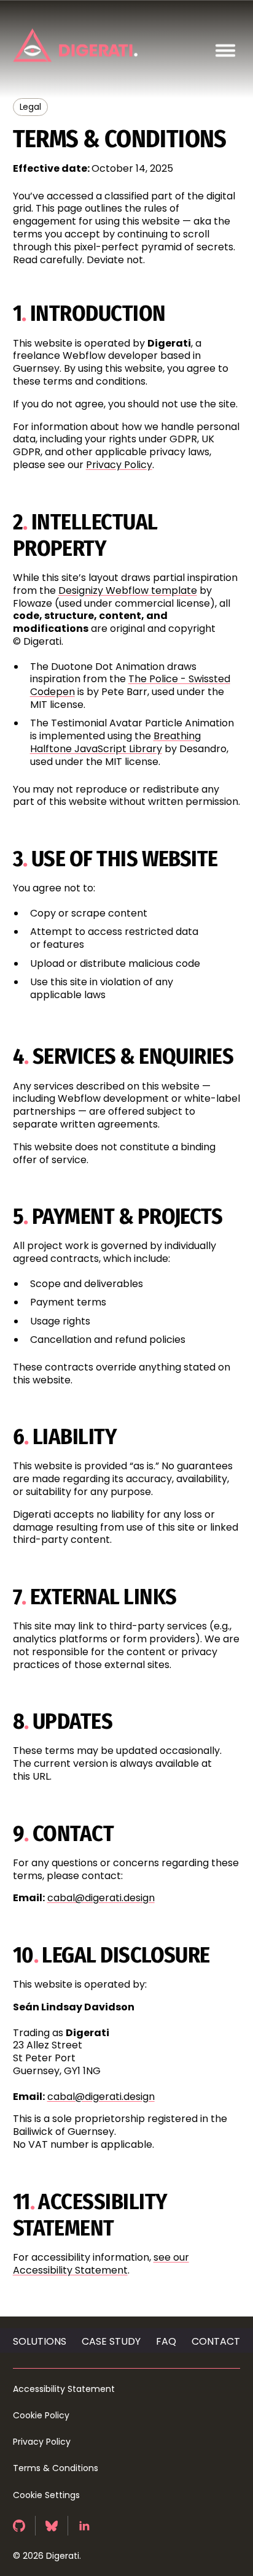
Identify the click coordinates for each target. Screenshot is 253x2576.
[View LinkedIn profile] (84, 2526)
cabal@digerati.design (101, 1898)
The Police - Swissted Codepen (130, 685)
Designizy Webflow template (128, 590)
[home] (76, 45)
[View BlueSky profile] (52, 2526)
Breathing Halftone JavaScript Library (115, 742)
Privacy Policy (119, 465)
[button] (225, 51)
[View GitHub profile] (19, 2526)
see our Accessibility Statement (101, 2264)
